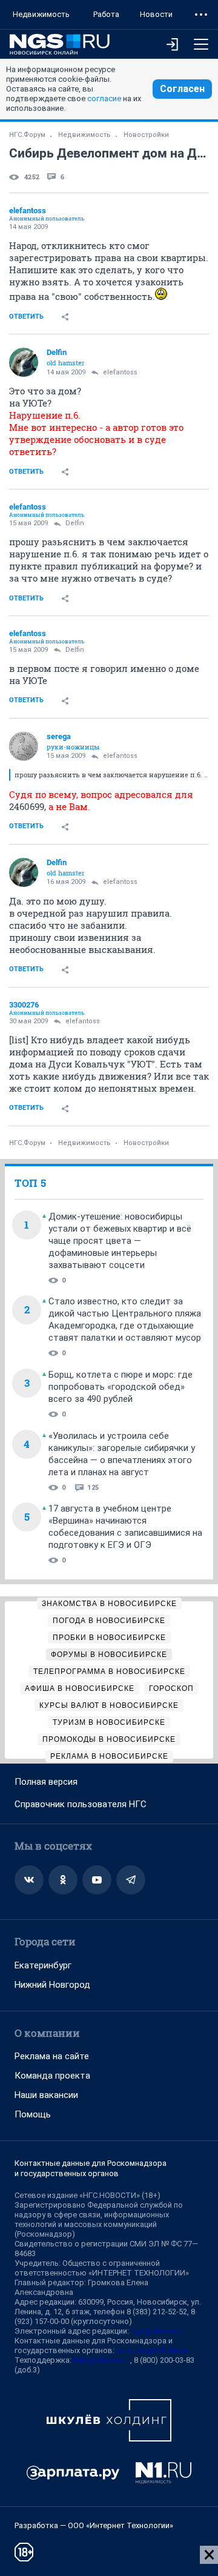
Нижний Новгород (52, 1985)
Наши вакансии (46, 2095)
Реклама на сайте (52, 2056)
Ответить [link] (26, 317)
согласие (104, 98)
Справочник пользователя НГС (81, 1804)
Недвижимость (41, 14)
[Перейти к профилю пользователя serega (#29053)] (24, 746)
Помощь (33, 2114)
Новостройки (146, 135)
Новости (156, 14)
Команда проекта (52, 2076)
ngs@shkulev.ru (158, 2331)
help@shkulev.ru (102, 2360)
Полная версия (46, 1782)
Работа (106, 14)
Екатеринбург (43, 1965)
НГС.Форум (27, 135)
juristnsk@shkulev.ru (152, 2350)
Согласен (182, 89)
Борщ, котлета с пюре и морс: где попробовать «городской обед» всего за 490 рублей (121, 1387)
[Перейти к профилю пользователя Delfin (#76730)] (24, 362)
